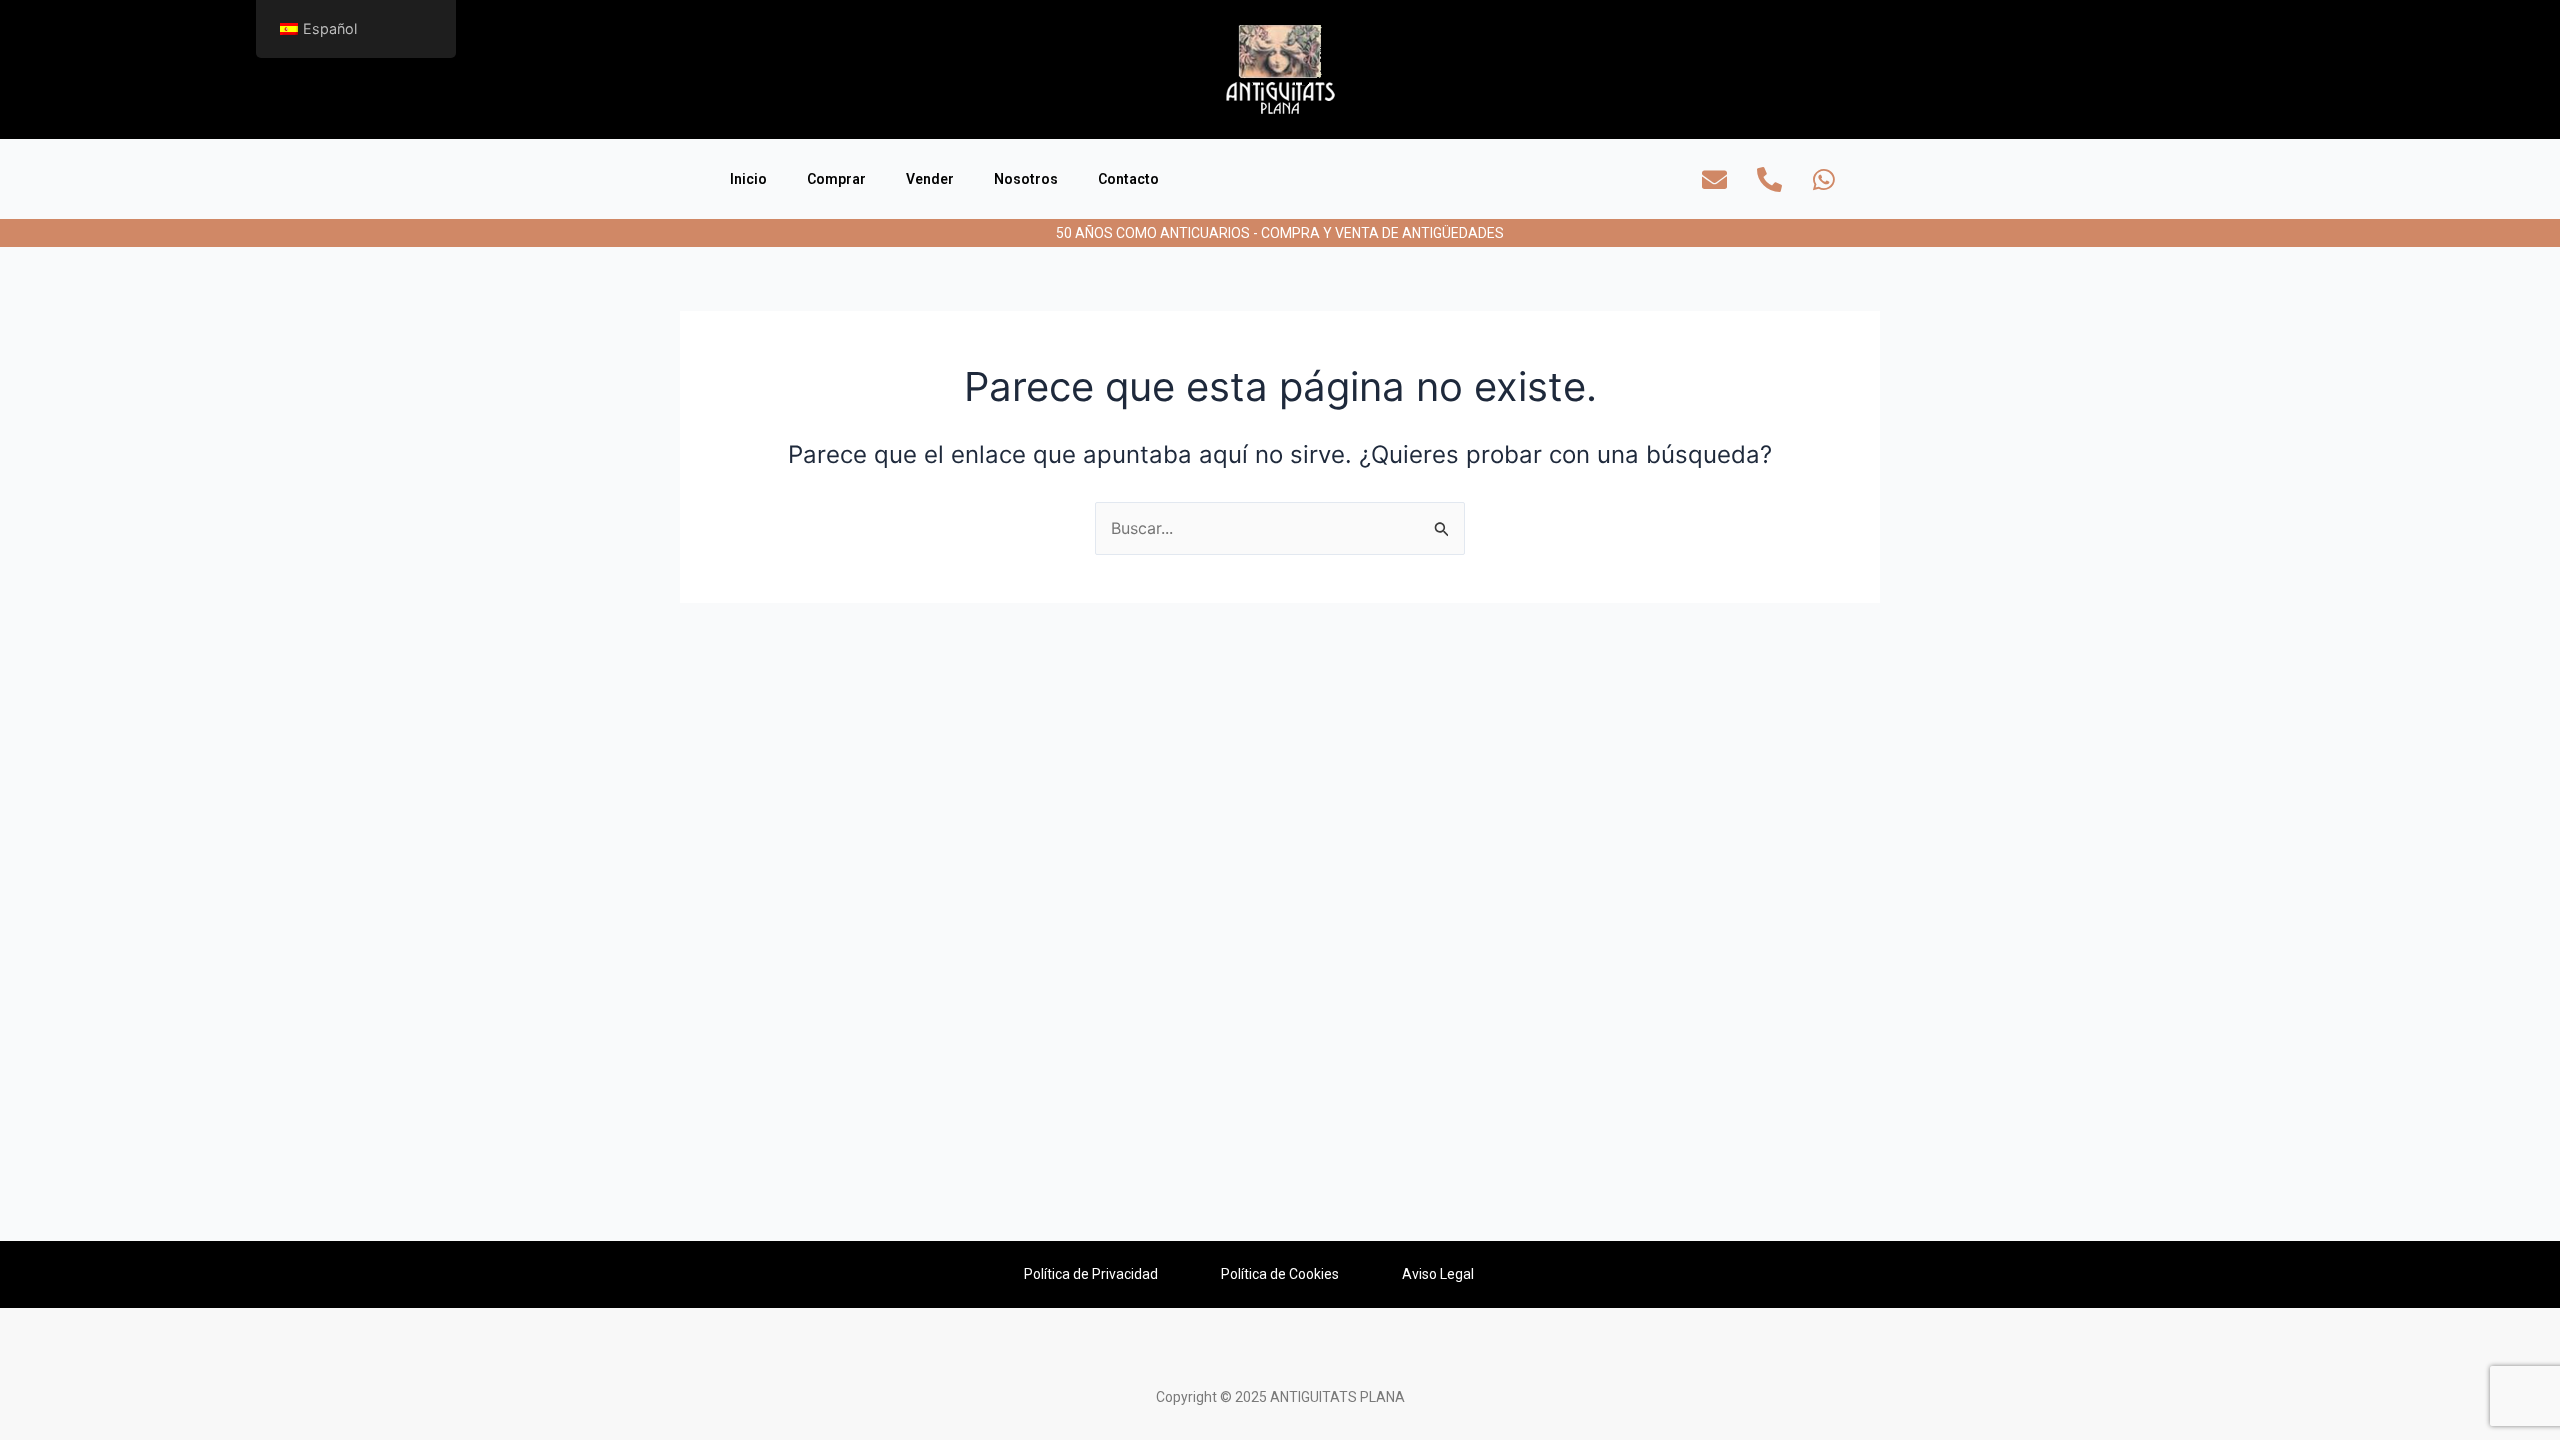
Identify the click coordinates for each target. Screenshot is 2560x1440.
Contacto (1128, 179)
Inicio (748, 179)
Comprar (836, 179)
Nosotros (1026, 179)
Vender (930, 179)
